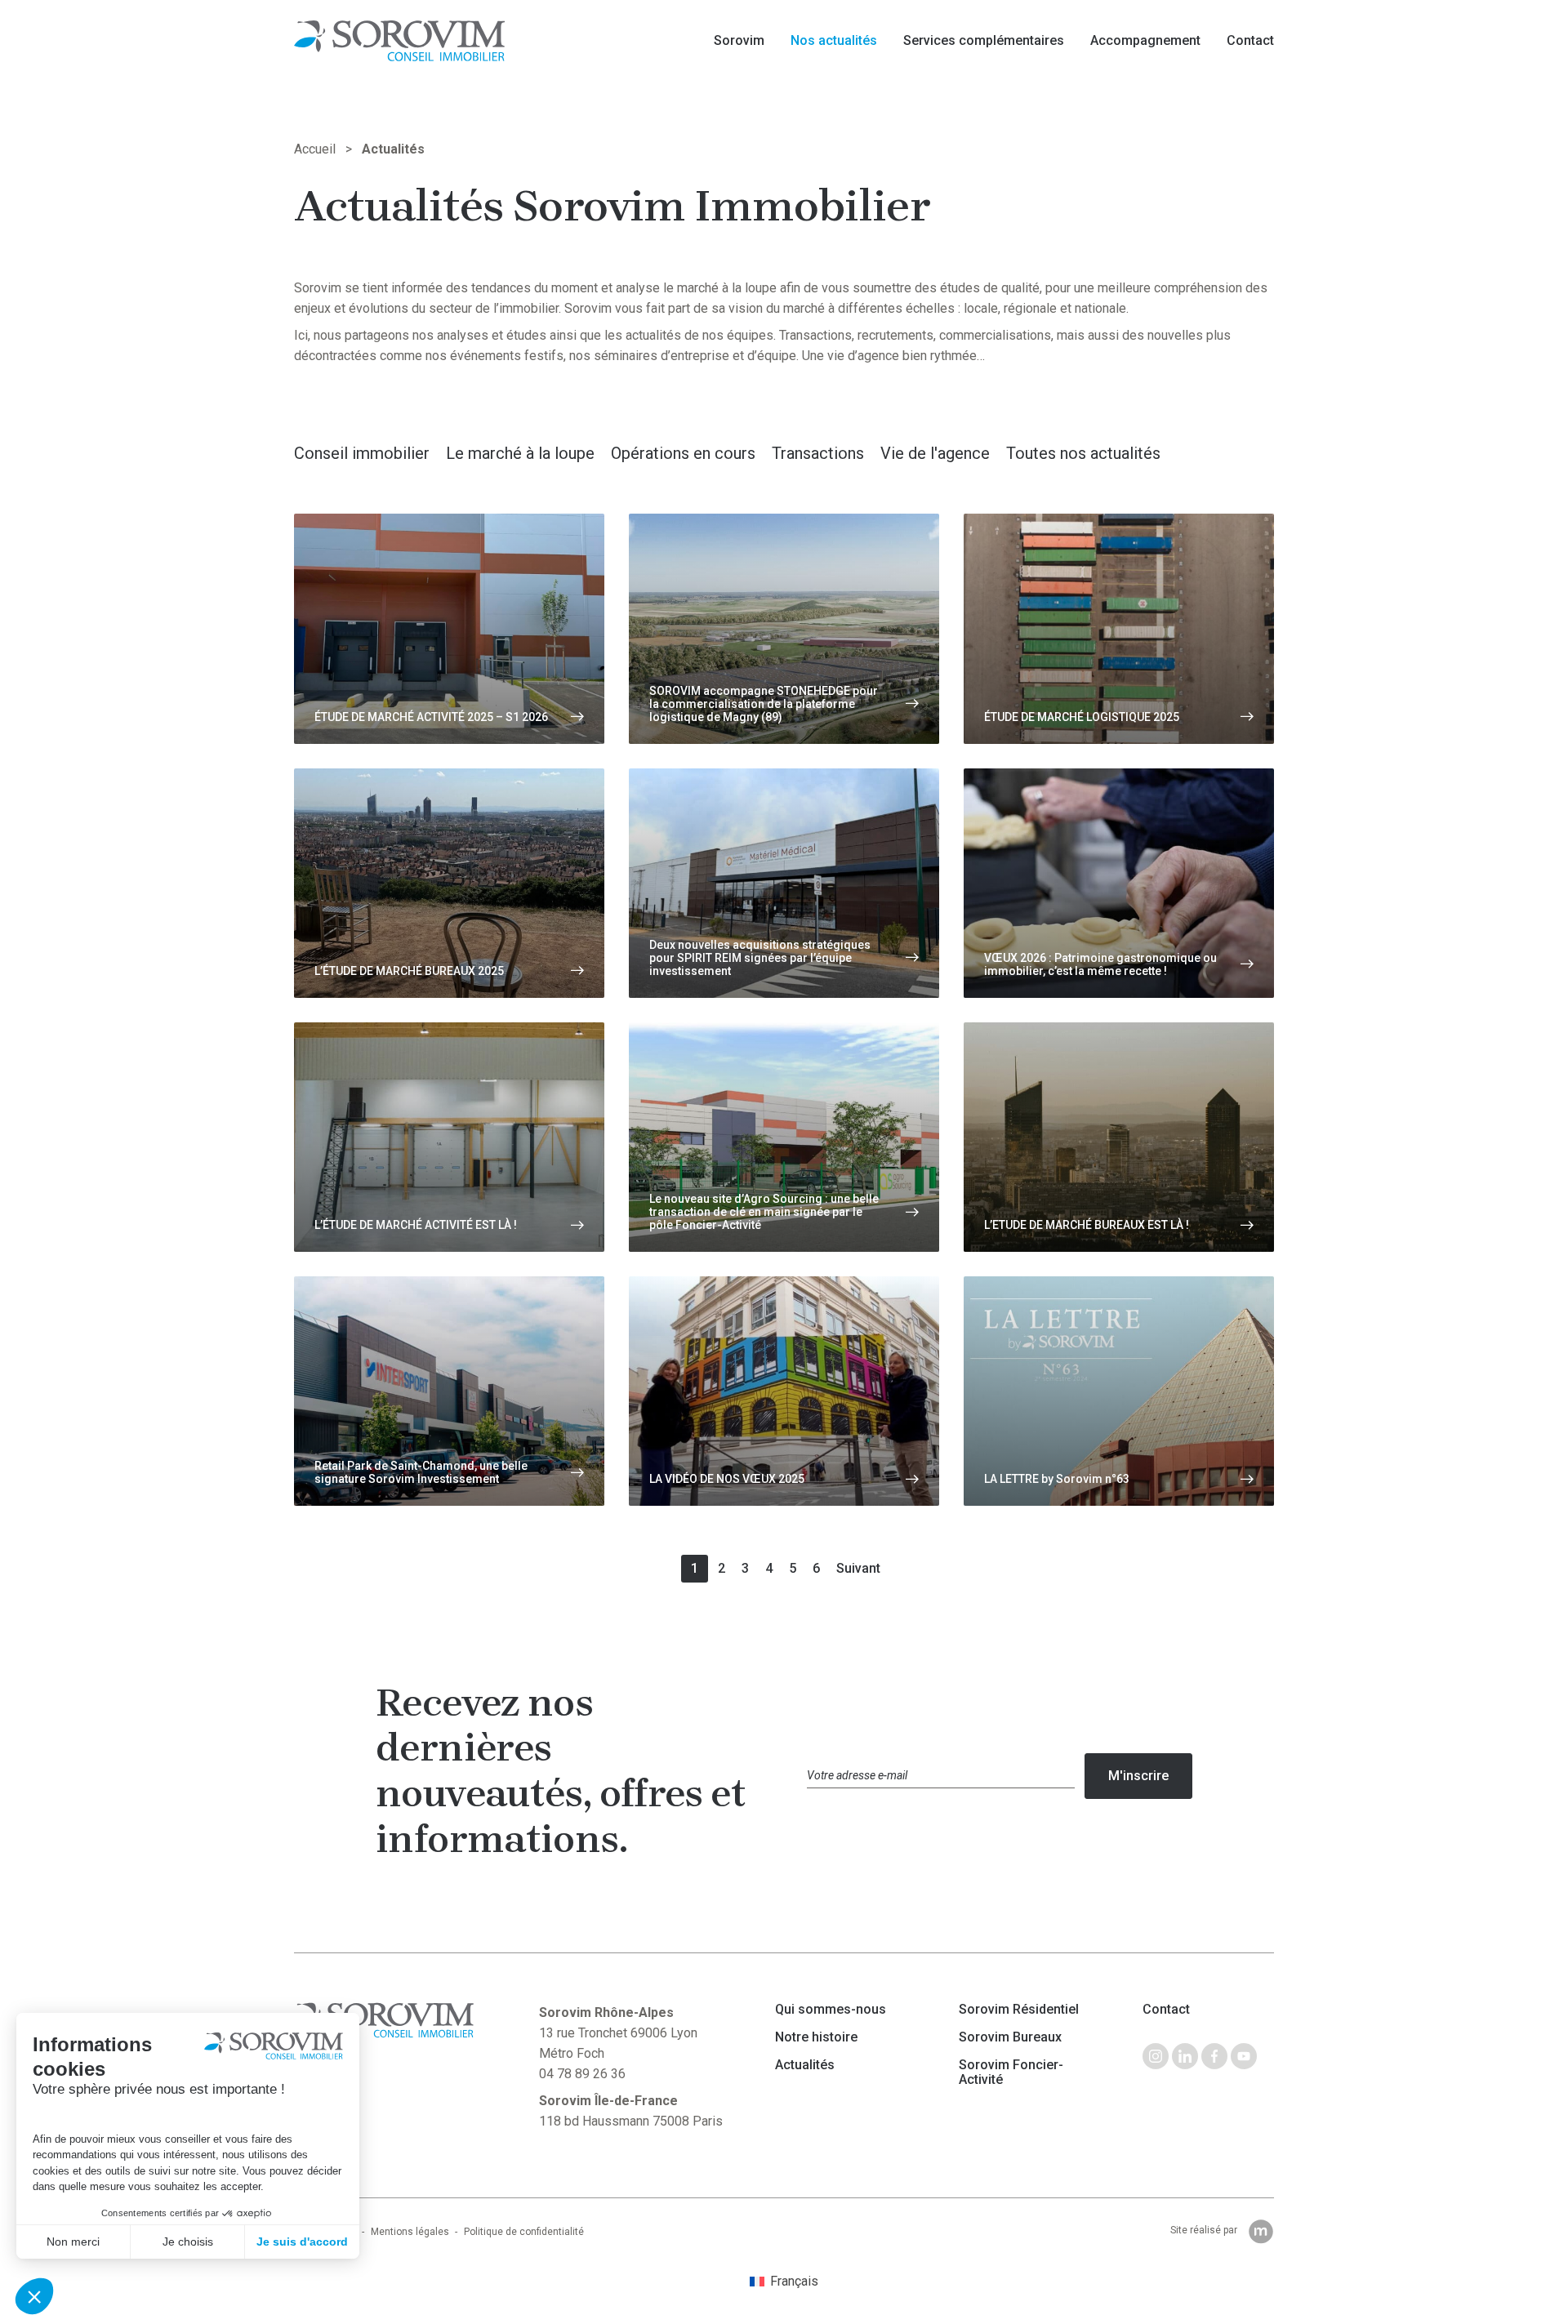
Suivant (858, 1568)
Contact (1250, 40)
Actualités (805, 2065)
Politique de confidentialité (524, 2232)
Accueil (315, 149)
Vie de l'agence (935, 453)
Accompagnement (1145, 40)
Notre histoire (816, 2037)
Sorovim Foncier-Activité (1011, 2072)
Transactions (818, 453)
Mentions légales (410, 2232)
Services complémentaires (984, 40)
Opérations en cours (683, 453)
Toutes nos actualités (1083, 453)
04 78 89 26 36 (582, 2074)
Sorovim (739, 40)
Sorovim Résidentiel (1019, 2010)
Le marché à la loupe (520, 453)
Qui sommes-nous (831, 2010)
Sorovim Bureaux (1010, 2037)
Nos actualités (834, 40)
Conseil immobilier (362, 453)
